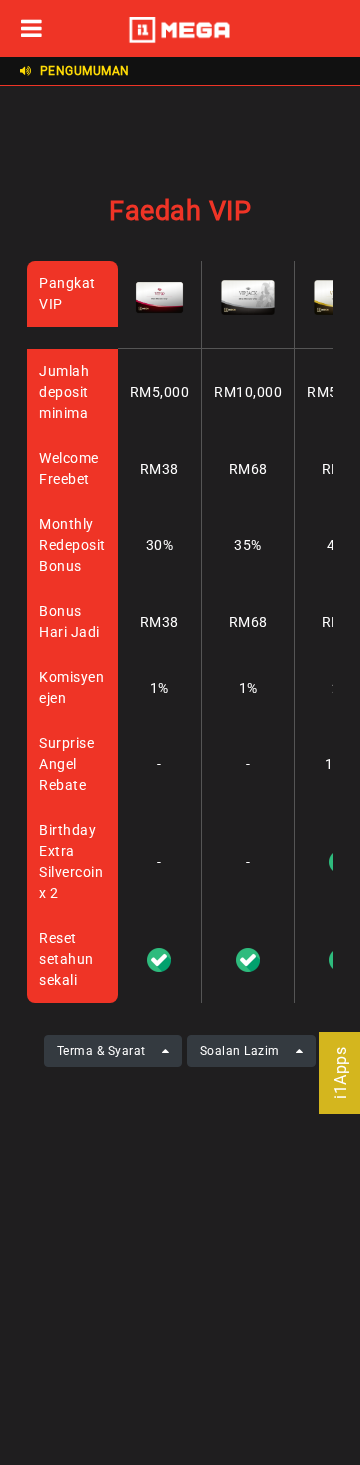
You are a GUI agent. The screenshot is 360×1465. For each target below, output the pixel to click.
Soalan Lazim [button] (240, 1051)
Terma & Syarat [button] (101, 1051)
